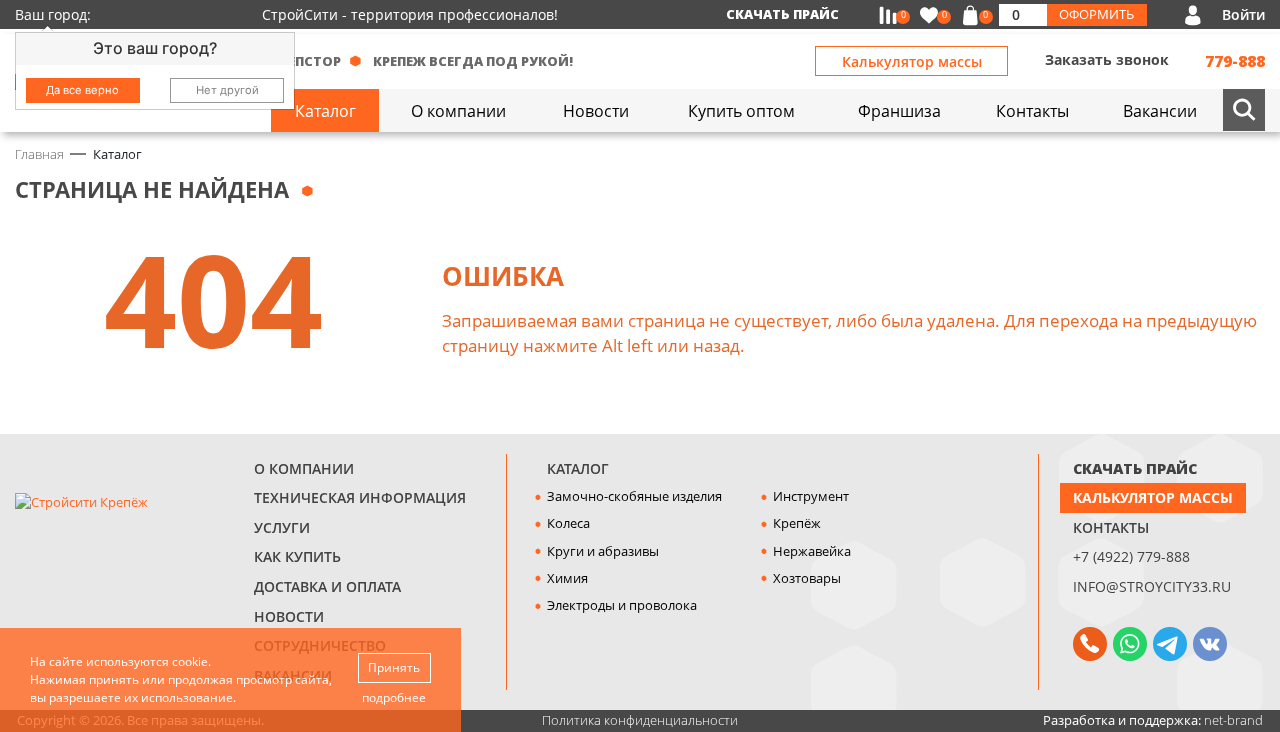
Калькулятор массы (912, 61)
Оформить (1096, 14)
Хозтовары (807, 578)
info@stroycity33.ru (1152, 586)
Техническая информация (360, 497)
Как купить (297, 556)
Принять (394, 667)
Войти (1243, 14)
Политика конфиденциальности (640, 720)
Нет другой (227, 90)
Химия (567, 578)
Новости (289, 616)
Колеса (568, 523)
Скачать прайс (782, 14)
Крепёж (797, 523)
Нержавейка (812, 551)
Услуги (282, 527)
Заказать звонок (1107, 59)
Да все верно (82, 90)
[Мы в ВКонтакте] (1210, 644)
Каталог (578, 468)
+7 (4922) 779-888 (1131, 556)
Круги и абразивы (603, 551)
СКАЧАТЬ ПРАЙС (1135, 468)
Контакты (1111, 527)
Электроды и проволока (622, 605)
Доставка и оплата (327, 586)
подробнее (394, 697)
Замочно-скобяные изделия (634, 496)
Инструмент (811, 496)
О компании (304, 468)
